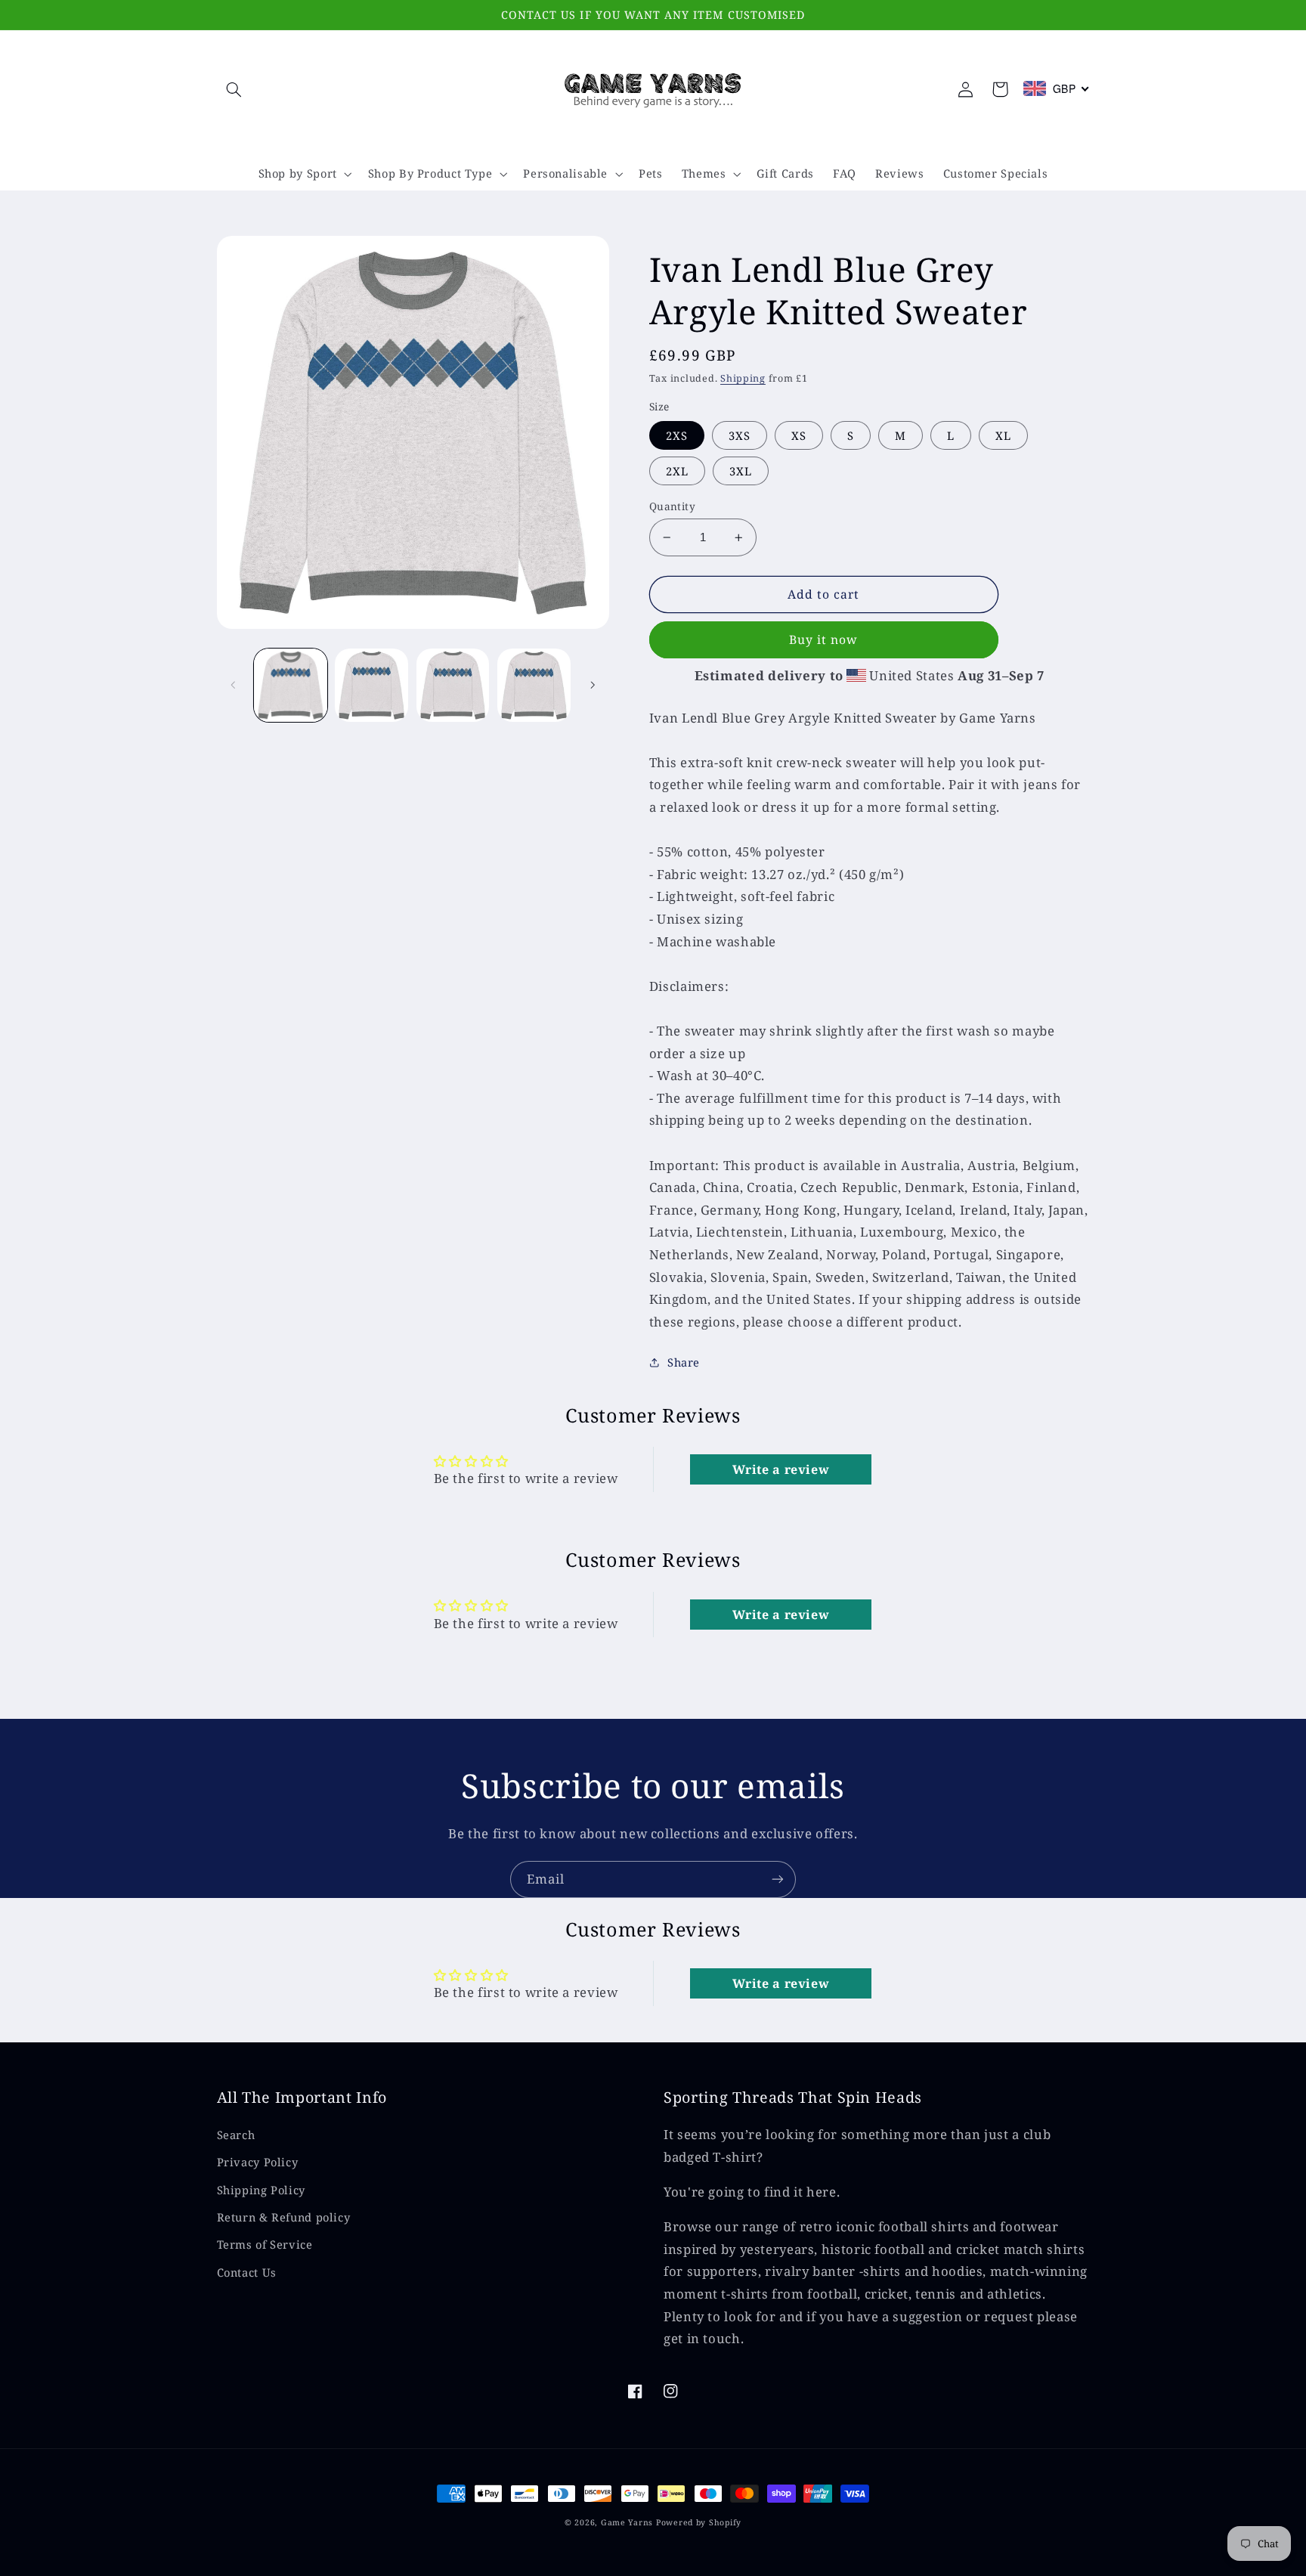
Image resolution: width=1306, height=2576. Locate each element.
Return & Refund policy (284, 2217)
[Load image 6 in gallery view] (534, 685)
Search (236, 2135)
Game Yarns (627, 2522)
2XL (677, 471)
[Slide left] (234, 685)
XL (1003, 435)
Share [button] (684, 1362)
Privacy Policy (258, 2162)
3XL (741, 471)
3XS (740, 435)
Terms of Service (265, 2244)
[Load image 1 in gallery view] (291, 685)
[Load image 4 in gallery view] (453, 685)
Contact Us (247, 2272)
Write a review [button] (781, 1469)
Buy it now (824, 639)
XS (799, 435)
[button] (234, 89)
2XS (677, 435)
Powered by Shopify (699, 2522)
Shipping (743, 378)
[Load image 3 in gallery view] (371, 685)
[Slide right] (593, 685)
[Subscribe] (778, 1879)
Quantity (672, 506)
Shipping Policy (261, 2190)
